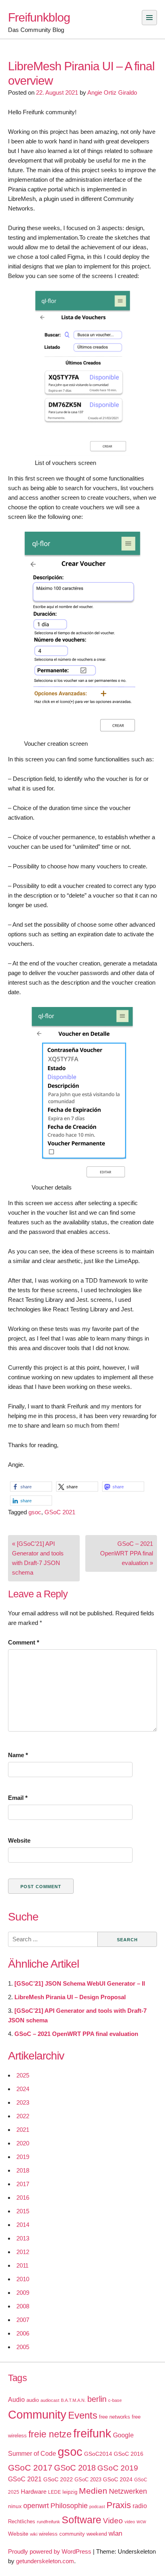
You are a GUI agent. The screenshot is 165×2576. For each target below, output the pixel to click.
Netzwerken (128, 2491)
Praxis (119, 2505)
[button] (31, 1487)
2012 (23, 2252)
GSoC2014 (98, 2454)
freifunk (92, 2433)
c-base (115, 2400)
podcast (97, 2506)
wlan (115, 2533)
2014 (23, 2225)
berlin (97, 2399)
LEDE (54, 2492)
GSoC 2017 (30, 2468)
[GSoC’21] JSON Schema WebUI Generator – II (80, 1983)
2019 (23, 2157)
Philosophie (69, 2506)
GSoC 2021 (60, 1512)
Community (37, 2414)
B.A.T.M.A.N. (73, 2400)
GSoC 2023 (88, 2480)
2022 (23, 2116)
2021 (23, 2130)
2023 (23, 2102)
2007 (23, 2320)
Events (83, 2415)
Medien (93, 2491)
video (130, 2522)
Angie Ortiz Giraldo (112, 92)
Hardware (34, 2492)
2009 (23, 2293)
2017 (23, 2184)
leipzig (70, 2492)
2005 (23, 2347)
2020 (23, 2143)
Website (19, 1840)
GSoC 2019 (118, 2468)
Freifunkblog (39, 17)
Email (18, 1798)
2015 (23, 2211)
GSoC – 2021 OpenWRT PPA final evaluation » (127, 1553)
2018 (23, 2170)
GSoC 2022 (58, 2479)
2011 (22, 2265)
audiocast (50, 2400)
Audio (16, 2400)
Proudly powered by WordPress (50, 2551)
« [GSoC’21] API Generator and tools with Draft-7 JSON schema (38, 1558)
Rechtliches (22, 2521)
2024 (23, 2089)
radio (140, 2506)
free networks (115, 2417)
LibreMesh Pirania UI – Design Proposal (70, 1997)
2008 (23, 2306)
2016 (23, 2198)
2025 (23, 2075)
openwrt (36, 2506)
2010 (23, 2279)
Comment (24, 1642)
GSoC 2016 (129, 2454)
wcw (141, 2522)
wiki (34, 2534)
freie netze (50, 2434)
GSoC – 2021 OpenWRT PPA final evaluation (76, 2034)
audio (33, 2400)
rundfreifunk (48, 2522)
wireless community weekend (73, 2534)
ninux (15, 2506)
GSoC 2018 (75, 2468)
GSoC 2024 (118, 2479)
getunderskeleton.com (45, 2561)
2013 (23, 2238)
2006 (23, 2333)
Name (18, 1755)
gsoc (35, 1512)
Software (81, 2520)
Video (113, 2521)
